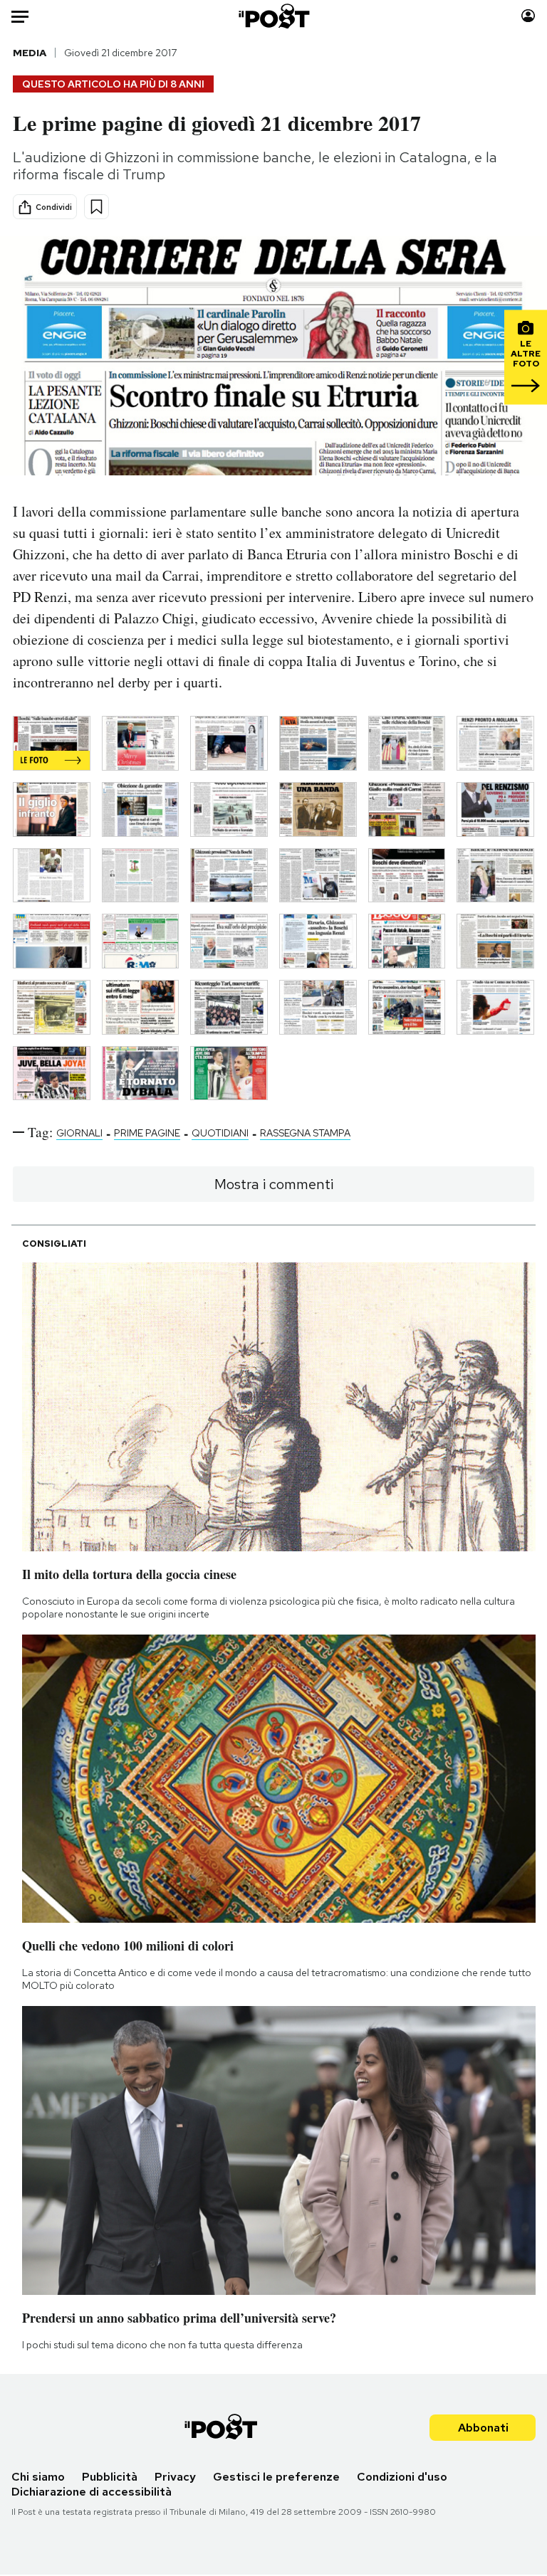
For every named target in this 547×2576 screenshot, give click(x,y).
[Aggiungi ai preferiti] (97, 207)
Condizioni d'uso (402, 2477)
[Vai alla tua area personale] (528, 16)
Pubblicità (110, 2477)
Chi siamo (38, 2477)
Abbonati (483, 2428)
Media (30, 53)
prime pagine (147, 1133)
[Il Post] (273, 16)
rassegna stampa (305, 1133)
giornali (79, 1133)
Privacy (175, 2477)
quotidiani (220, 1133)
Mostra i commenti (274, 1184)
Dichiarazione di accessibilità (92, 2492)
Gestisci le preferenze (276, 2477)
